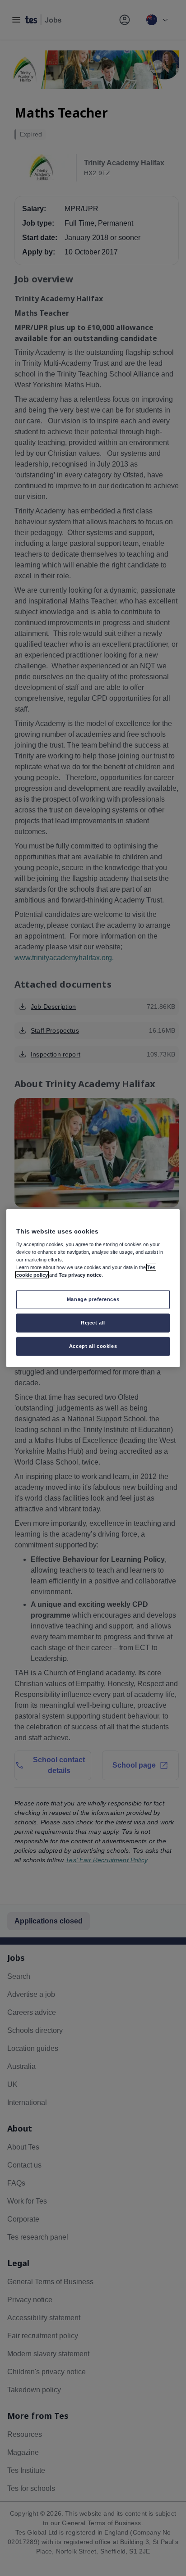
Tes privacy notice (80, 1275)
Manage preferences (93, 1299)
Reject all (93, 1322)
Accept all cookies (93, 1346)
